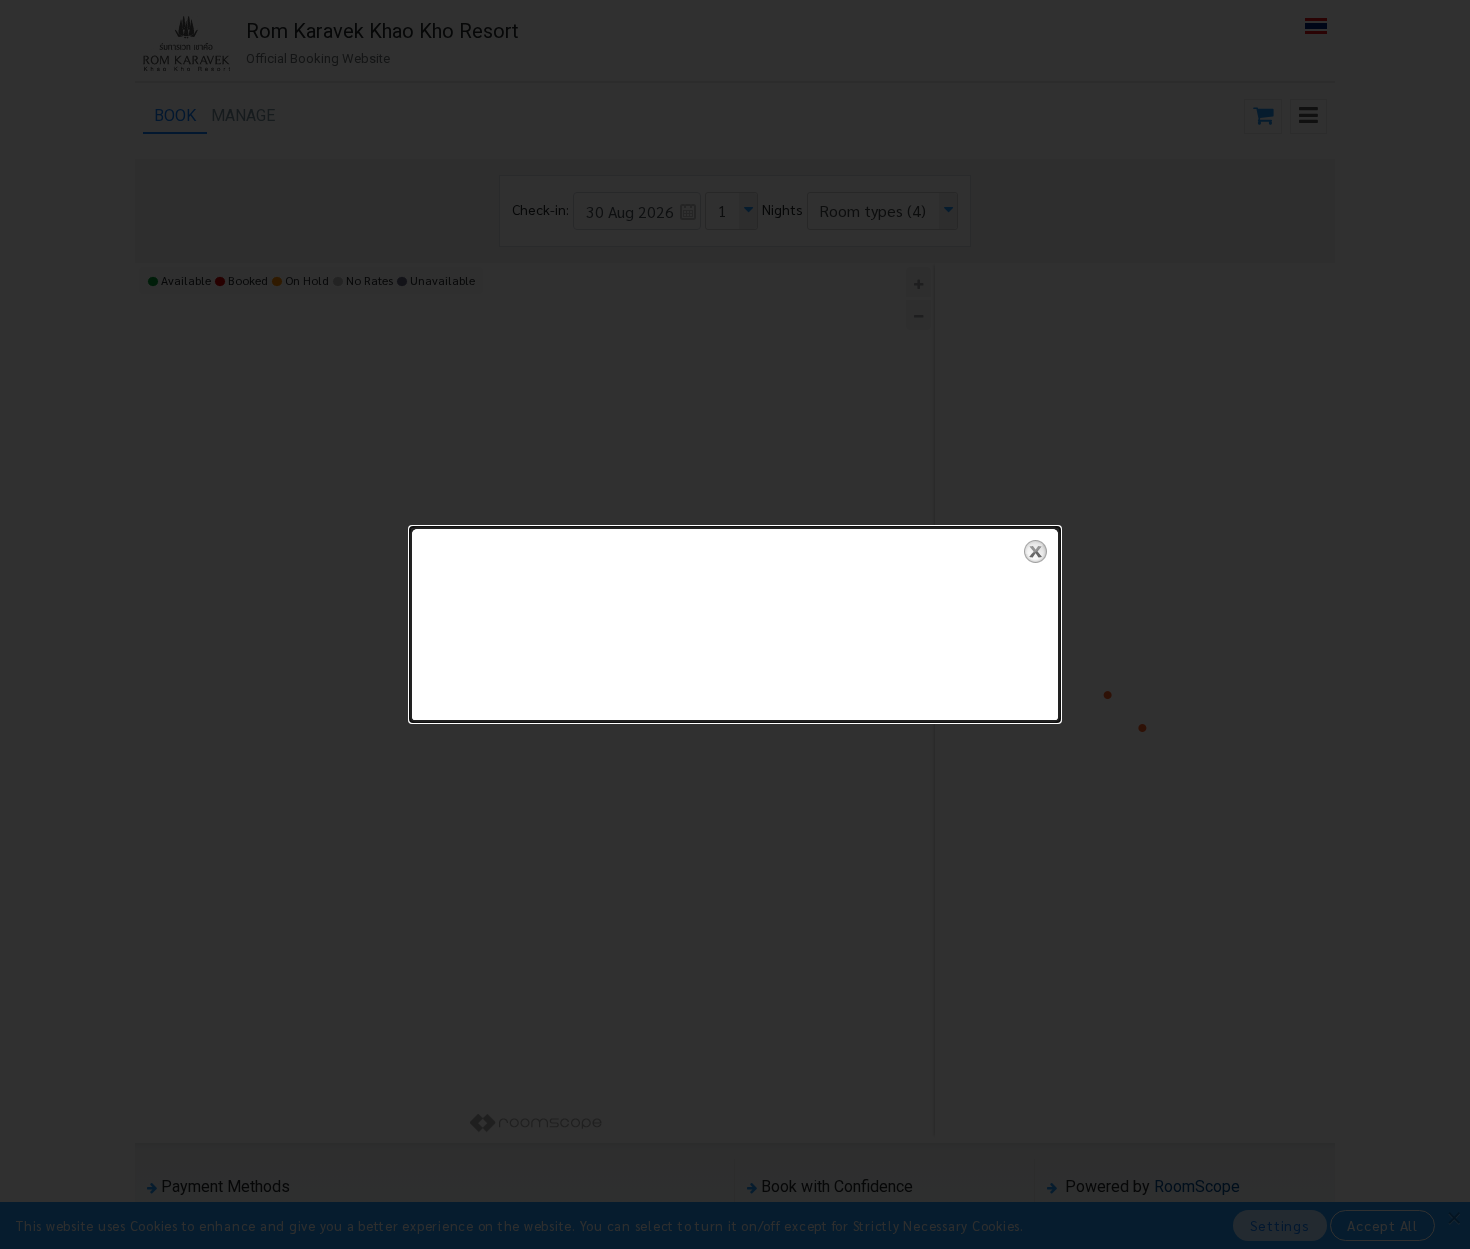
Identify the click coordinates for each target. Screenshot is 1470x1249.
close (1035, 551)
